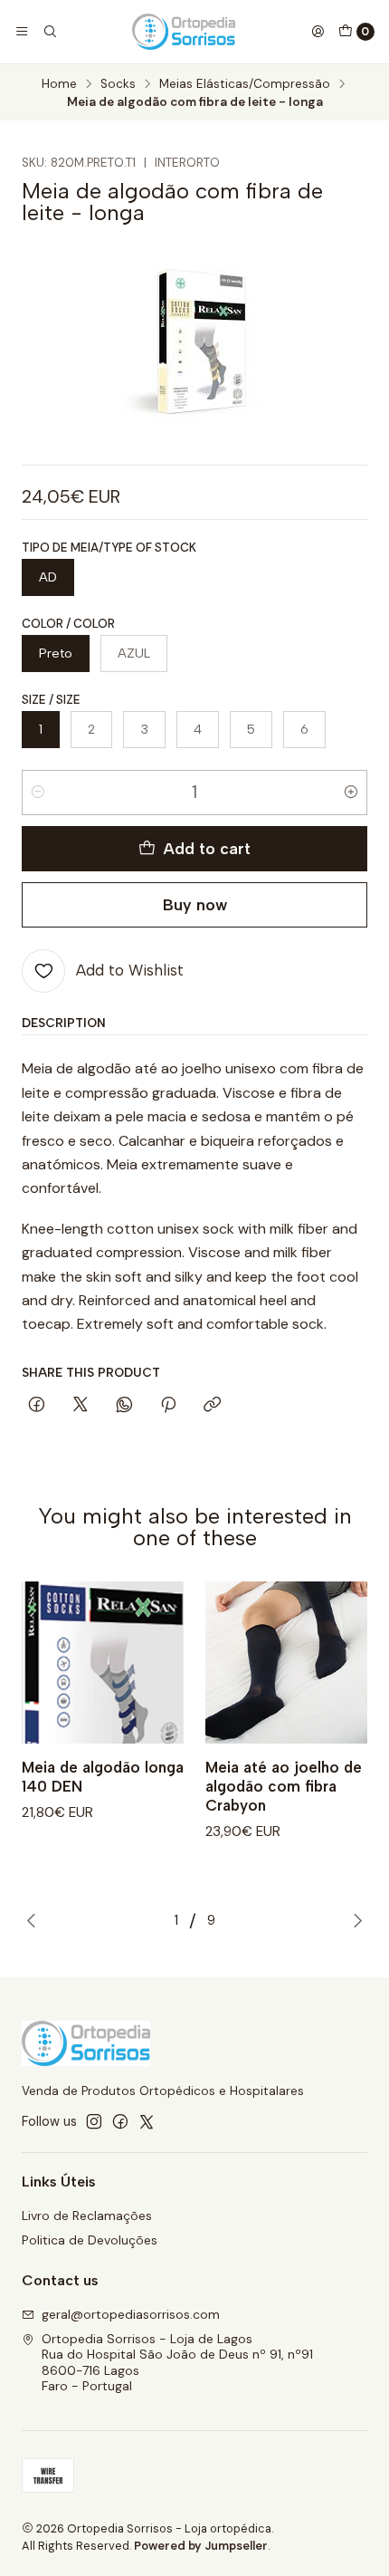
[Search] (49, 32)
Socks (118, 84)
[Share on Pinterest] (168, 1406)
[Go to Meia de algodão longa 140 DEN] (103, 1663)
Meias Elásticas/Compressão (245, 84)
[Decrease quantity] (38, 793)
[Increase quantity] (351, 793)
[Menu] (22, 32)
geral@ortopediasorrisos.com (131, 2314)
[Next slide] (354, 1920)
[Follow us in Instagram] (94, 2121)
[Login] (318, 32)
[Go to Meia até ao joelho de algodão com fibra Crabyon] (286, 1663)
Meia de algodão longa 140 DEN (103, 1777)
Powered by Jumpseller (201, 2546)
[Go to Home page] (184, 32)
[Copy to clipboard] (212, 1406)
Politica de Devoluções (90, 2240)
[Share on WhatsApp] (124, 1406)
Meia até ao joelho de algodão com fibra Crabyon (284, 1786)
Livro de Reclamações (87, 2216)
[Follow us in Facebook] (120, 2121)
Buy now (195, 904)
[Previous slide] (35, 1920)
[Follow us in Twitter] (147, 2121)
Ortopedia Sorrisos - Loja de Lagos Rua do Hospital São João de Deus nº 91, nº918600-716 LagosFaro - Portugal (177, 2363)
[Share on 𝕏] (81, 1406)
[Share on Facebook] (37, 1406)
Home (59, 84)
